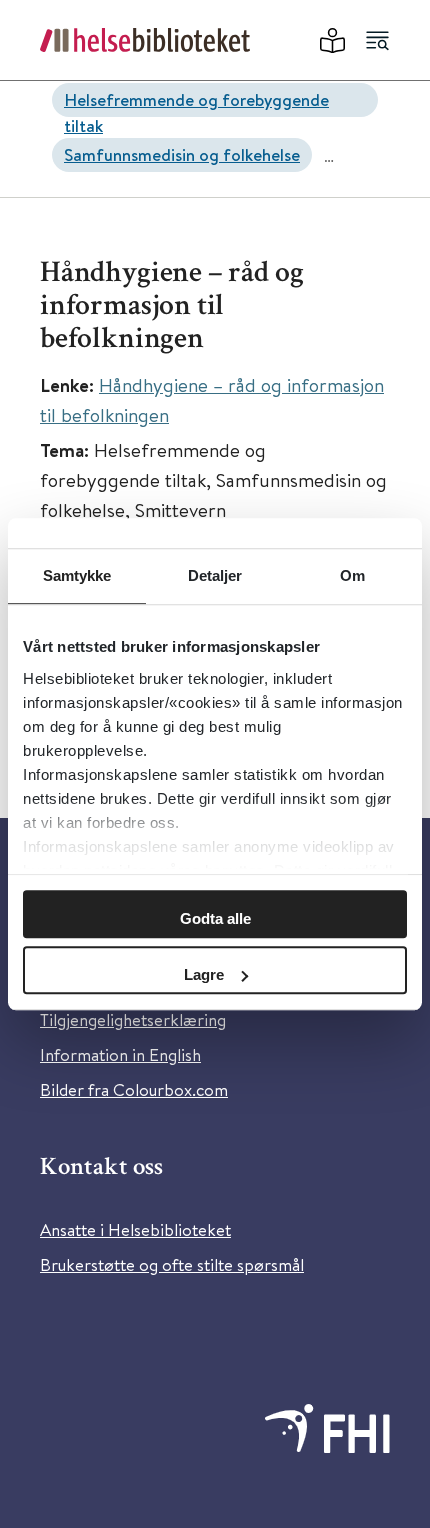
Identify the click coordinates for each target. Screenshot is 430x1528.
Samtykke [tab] (77, 575)
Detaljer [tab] (215, 575)
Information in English (120, 1054)
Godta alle (215, 918)
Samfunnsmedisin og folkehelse (182, 154)
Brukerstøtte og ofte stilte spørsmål (172, 1264)
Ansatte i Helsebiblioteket (135, 1229)
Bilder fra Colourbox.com (134, 1089)
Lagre (204, 974)
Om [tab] (352, 575)
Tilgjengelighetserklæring (133, 1019)
